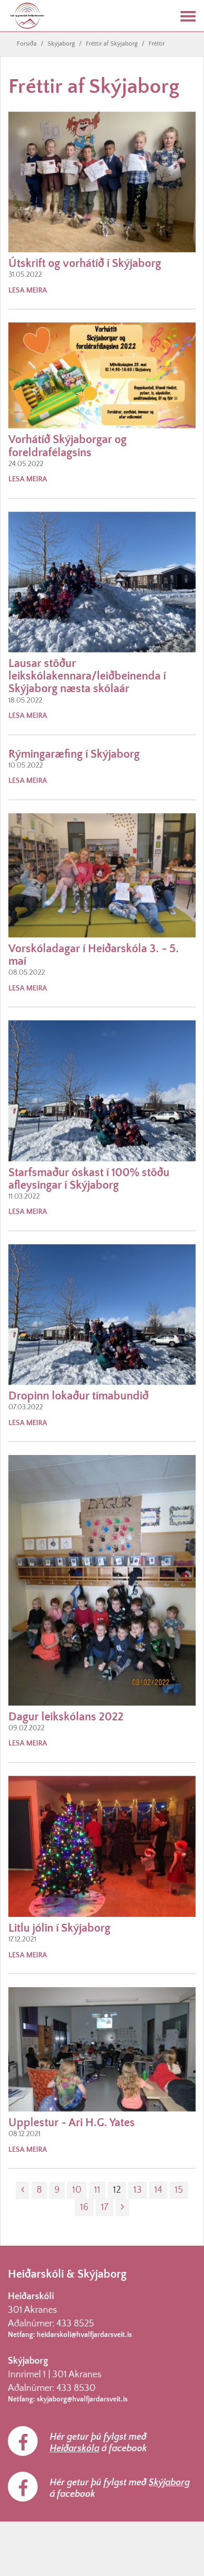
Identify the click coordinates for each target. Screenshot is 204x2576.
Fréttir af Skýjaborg (112, 44)
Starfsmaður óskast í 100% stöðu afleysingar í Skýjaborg (89, 1179)
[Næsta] (122, 2208)
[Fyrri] (22, 2190)
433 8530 (76, 2388)
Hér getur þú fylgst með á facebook (98, 2443)
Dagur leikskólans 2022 (66, 1717)
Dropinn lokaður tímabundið (78, 1396)
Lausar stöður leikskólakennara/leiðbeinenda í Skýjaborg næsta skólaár (87, 676)
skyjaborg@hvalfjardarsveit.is (82, 2399)
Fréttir (157, 44)
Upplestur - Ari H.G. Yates (72, 2123)
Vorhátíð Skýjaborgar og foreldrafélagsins (67, 446)
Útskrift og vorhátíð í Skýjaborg (85, 263)
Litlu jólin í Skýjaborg (59, 1928)
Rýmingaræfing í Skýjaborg (74, 754)
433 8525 (75, 2324)
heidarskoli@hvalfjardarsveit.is (84, 2335)
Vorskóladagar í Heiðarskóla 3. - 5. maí (94, 955)
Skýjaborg (61, 44)
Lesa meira (28, 290)
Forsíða (27, 44)
